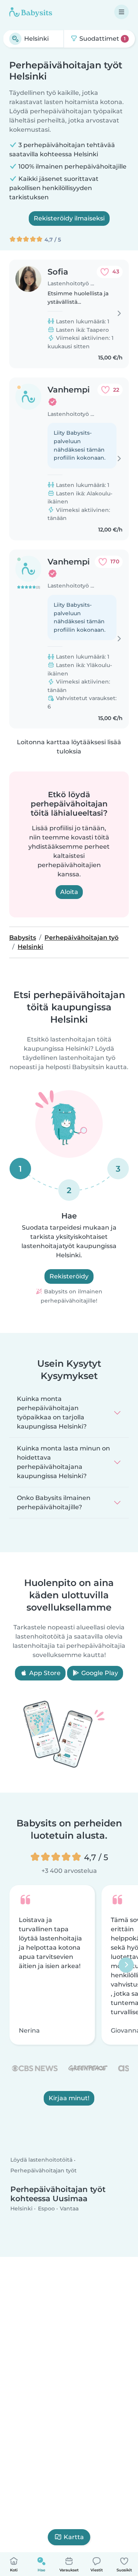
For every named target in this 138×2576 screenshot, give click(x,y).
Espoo (46, 2208)
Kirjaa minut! (69, 2098)
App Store (44, 1673)
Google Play (99, 1673)
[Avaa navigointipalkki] (122, 12)
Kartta (74, 2537)
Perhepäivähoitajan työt (44, 2170)
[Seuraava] (126, 1965)
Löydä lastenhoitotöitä (41, 2160)
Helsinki (21, 2208)
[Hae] (15, 39)
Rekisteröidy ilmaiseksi (69, 218)
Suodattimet (102, 39)
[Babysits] (31, 12)
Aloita (69, 892)
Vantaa (69, 2208)
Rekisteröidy (69, 1276)
